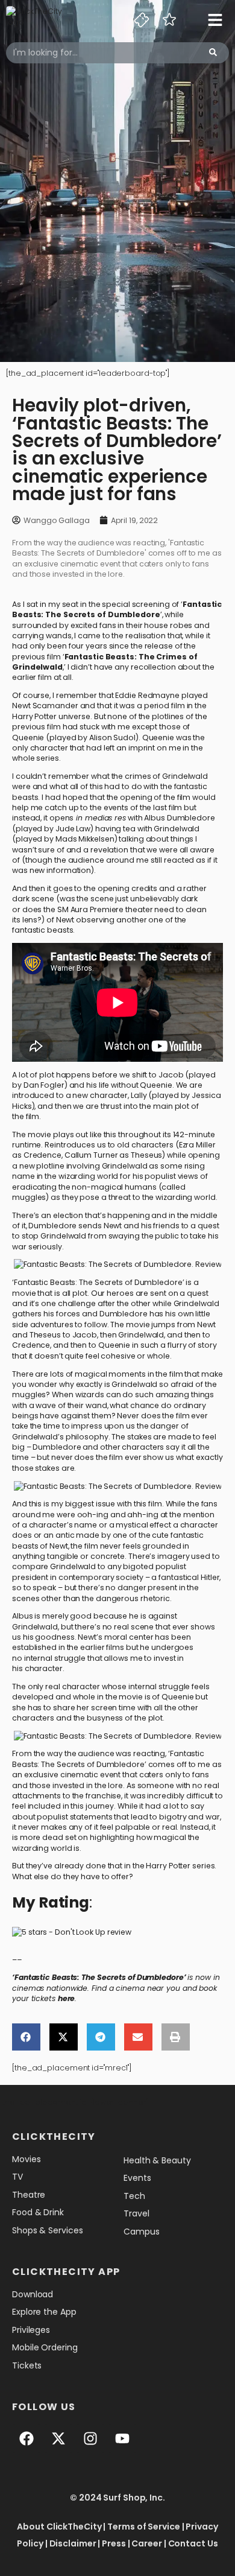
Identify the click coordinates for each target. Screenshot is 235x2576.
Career (146, 2543)
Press (114, 2543)
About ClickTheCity (59, 2527)
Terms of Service (143, 2527)
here (67, 1998)
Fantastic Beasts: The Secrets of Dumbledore (117, 609)
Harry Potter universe (51, 716)
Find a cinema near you (136, 1988)
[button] (26, 2037)
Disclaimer (73, 2543)
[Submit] (213, 53)
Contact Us (193, 2543)
